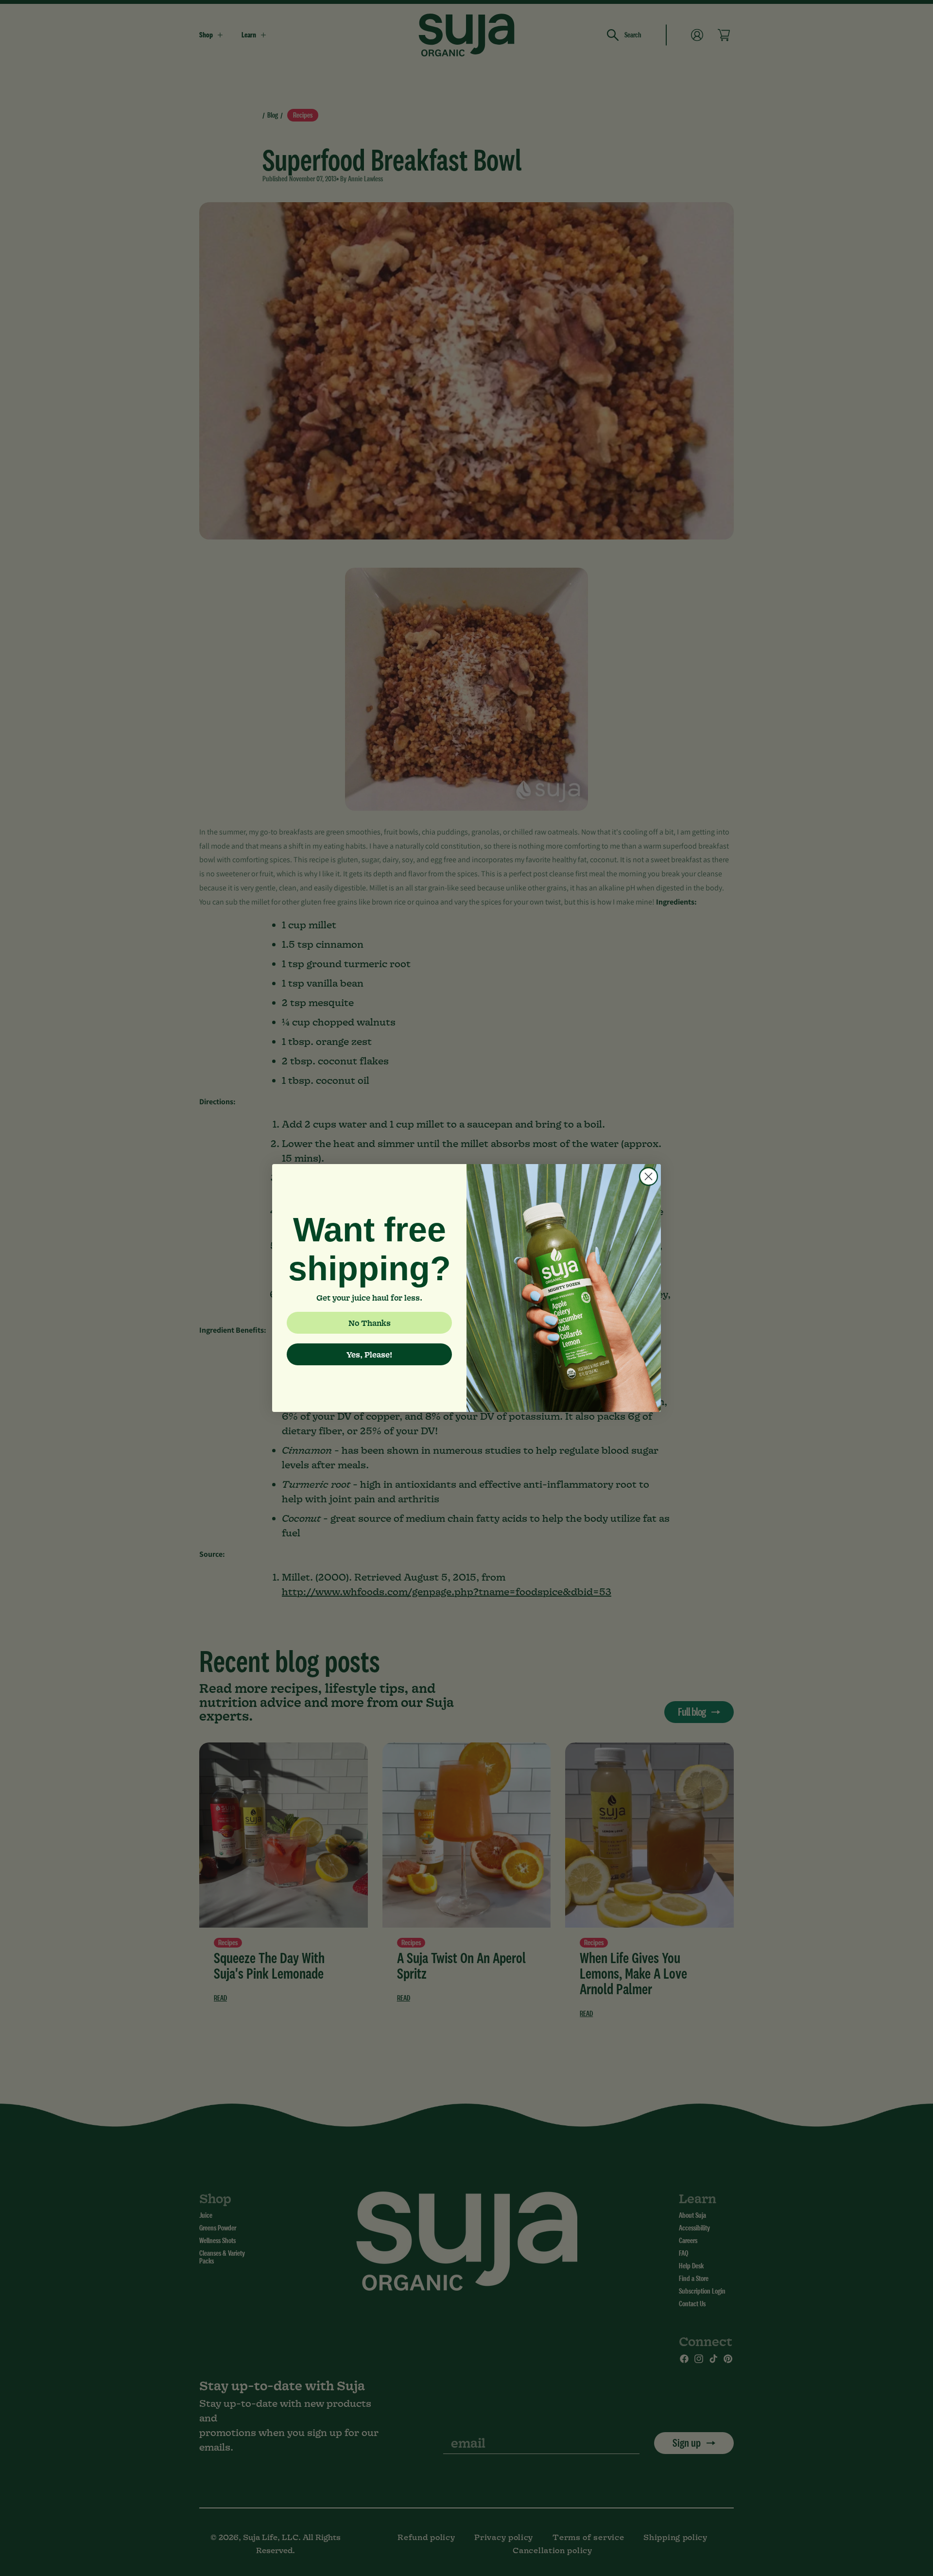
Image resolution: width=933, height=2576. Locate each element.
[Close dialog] (648, 1176)
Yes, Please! (369, 1354)
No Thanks (370, 1323)
